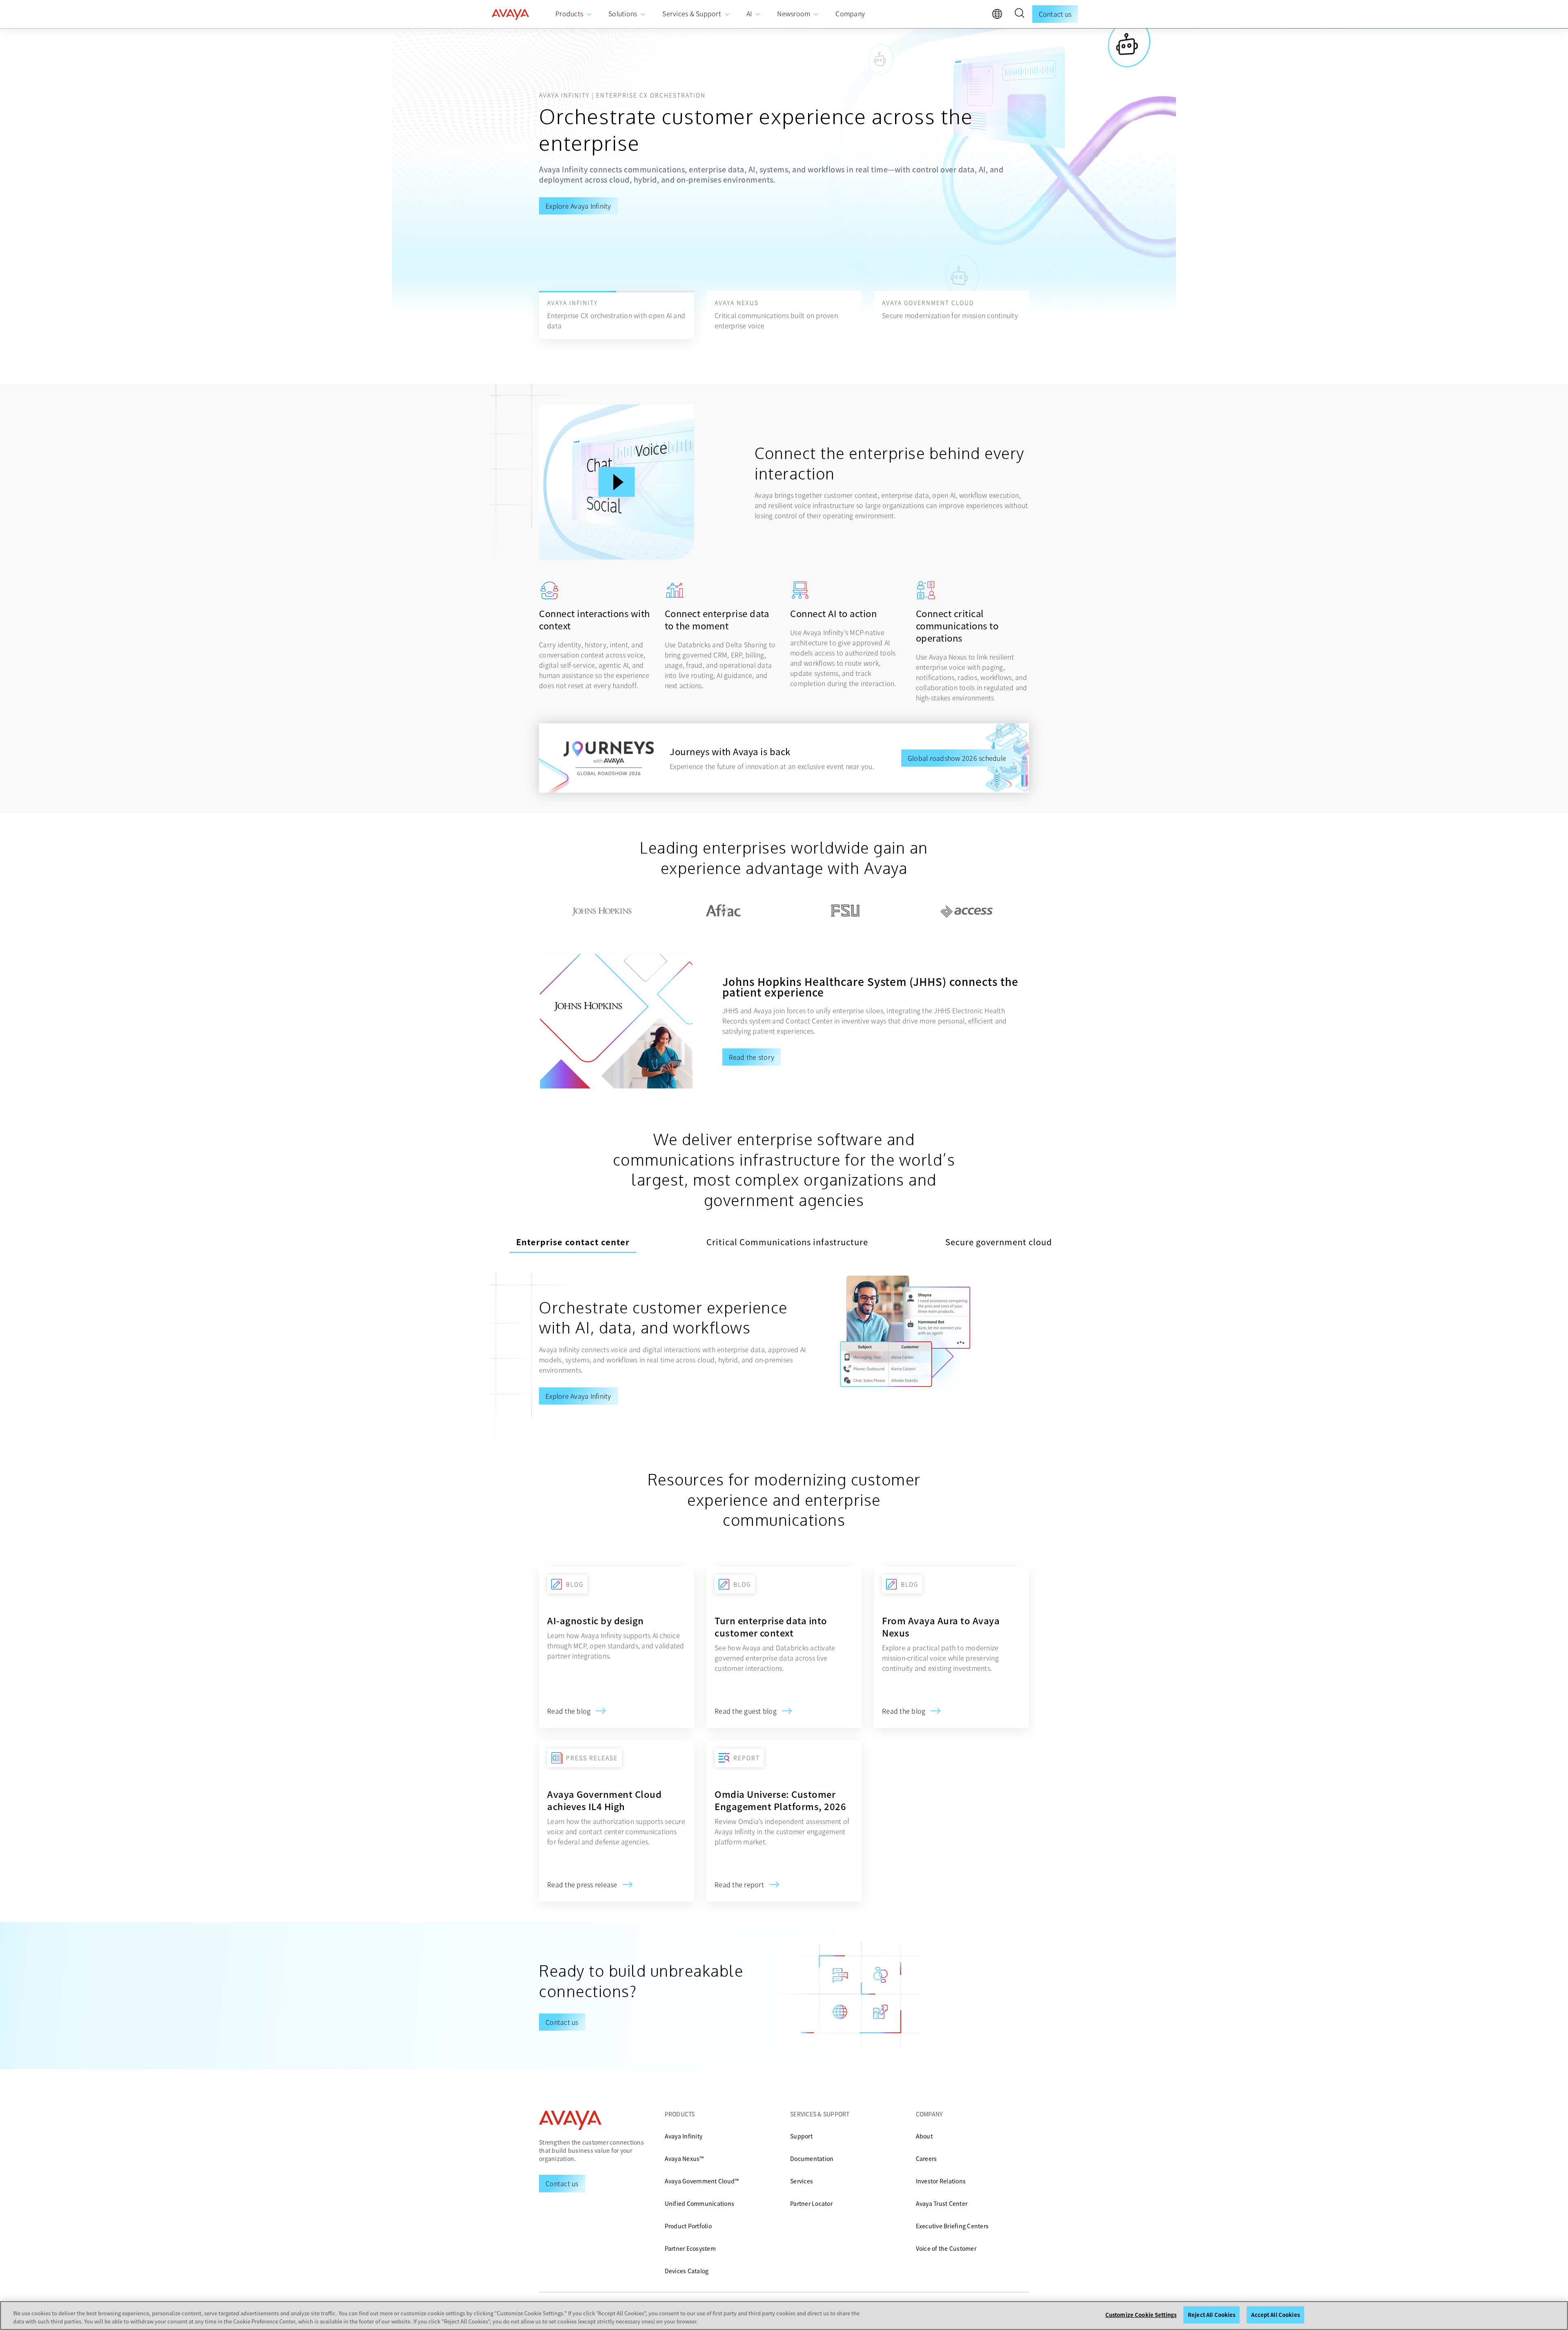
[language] (999, 16)
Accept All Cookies (1275, 2315)
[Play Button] (617, 482)
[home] (510, 14)
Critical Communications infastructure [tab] (787, 1242)
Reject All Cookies (1212, 2315)
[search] (1019, 14)
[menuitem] (574, 14)
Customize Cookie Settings (1141, 2315)
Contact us (1055, 14)
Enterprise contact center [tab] (573, 1242)
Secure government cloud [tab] (999, 1242)
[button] (1019, 14)
